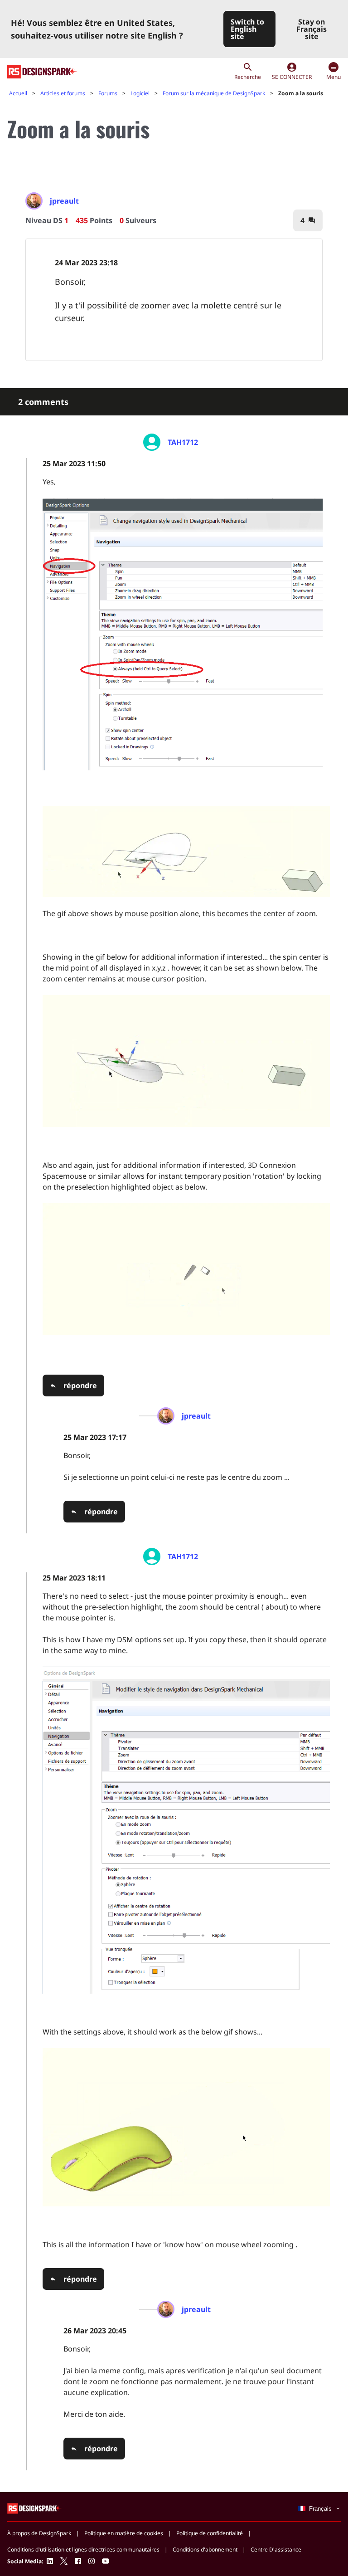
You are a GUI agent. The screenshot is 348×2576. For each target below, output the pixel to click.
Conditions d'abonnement (205, 2549)
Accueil (18, 93)
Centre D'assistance (276, 2549)
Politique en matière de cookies (124, 2533)
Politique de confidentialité (210, 2533)
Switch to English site (247, 29)
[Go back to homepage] (42, 72)
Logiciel (140, 93)
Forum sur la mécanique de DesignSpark (214, 93)
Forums (108, 93)
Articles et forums (63, 93)
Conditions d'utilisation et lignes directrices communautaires (83, 2549)
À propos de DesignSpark (39, 2533)
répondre (80, 1386)
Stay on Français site (312, 29)
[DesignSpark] (35, 2508)
